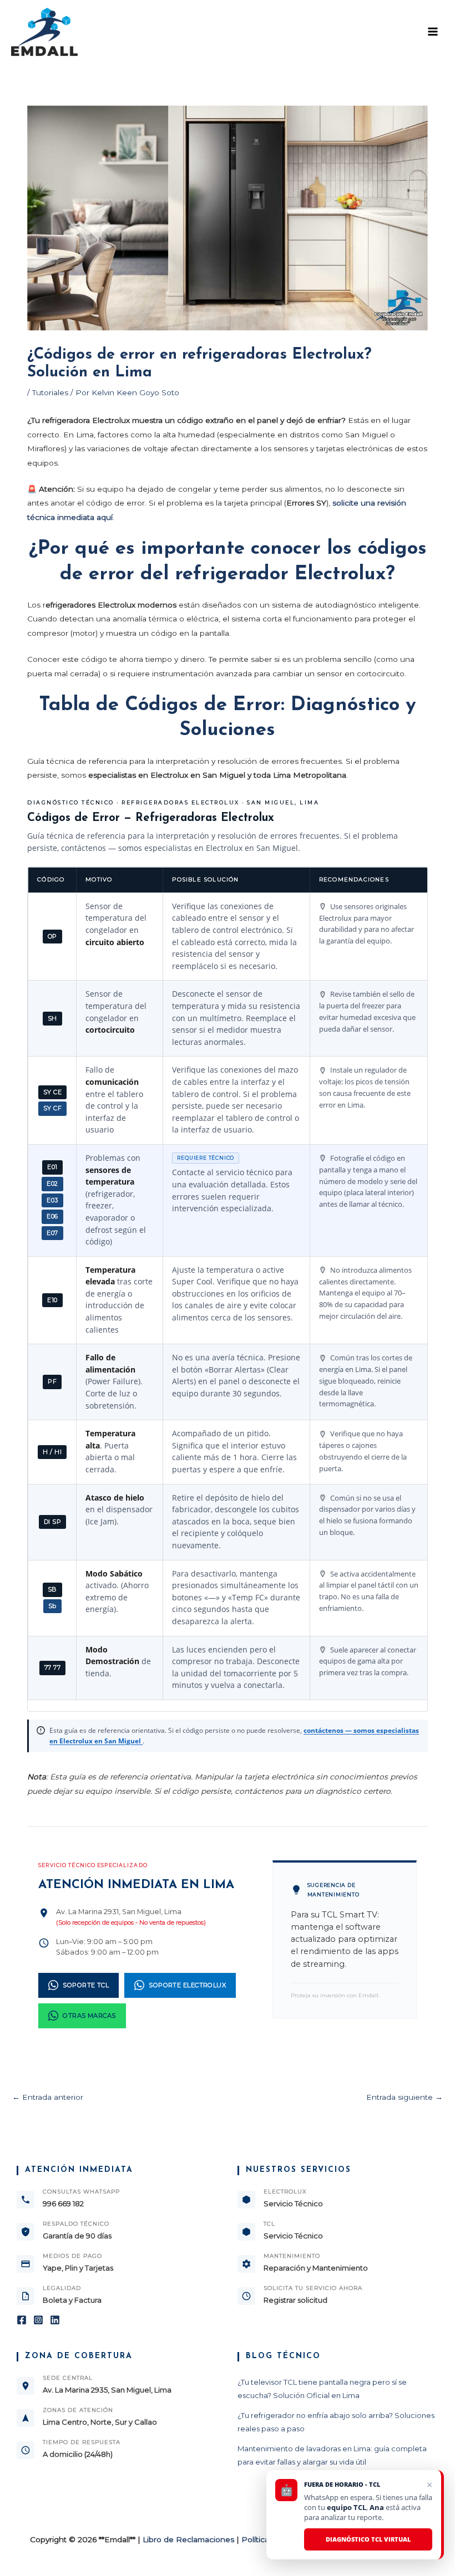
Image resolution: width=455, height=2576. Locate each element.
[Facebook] (22, 2320)
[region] (227, 1289)
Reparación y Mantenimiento (316, 2268)
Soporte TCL (86, 1985)
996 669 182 (63, 2203)
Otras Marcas (89, 2016)
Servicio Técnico (293, 2203)
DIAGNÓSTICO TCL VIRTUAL (368, 2539)
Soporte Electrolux (187, 1985)
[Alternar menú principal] (433, 32)
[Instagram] (38, 2320)
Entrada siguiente (405, 2097)
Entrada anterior (48, 2097)
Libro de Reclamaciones (188, 2539)
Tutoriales (50, 392)
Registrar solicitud (295, 2300)
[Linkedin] (55, 2320)
